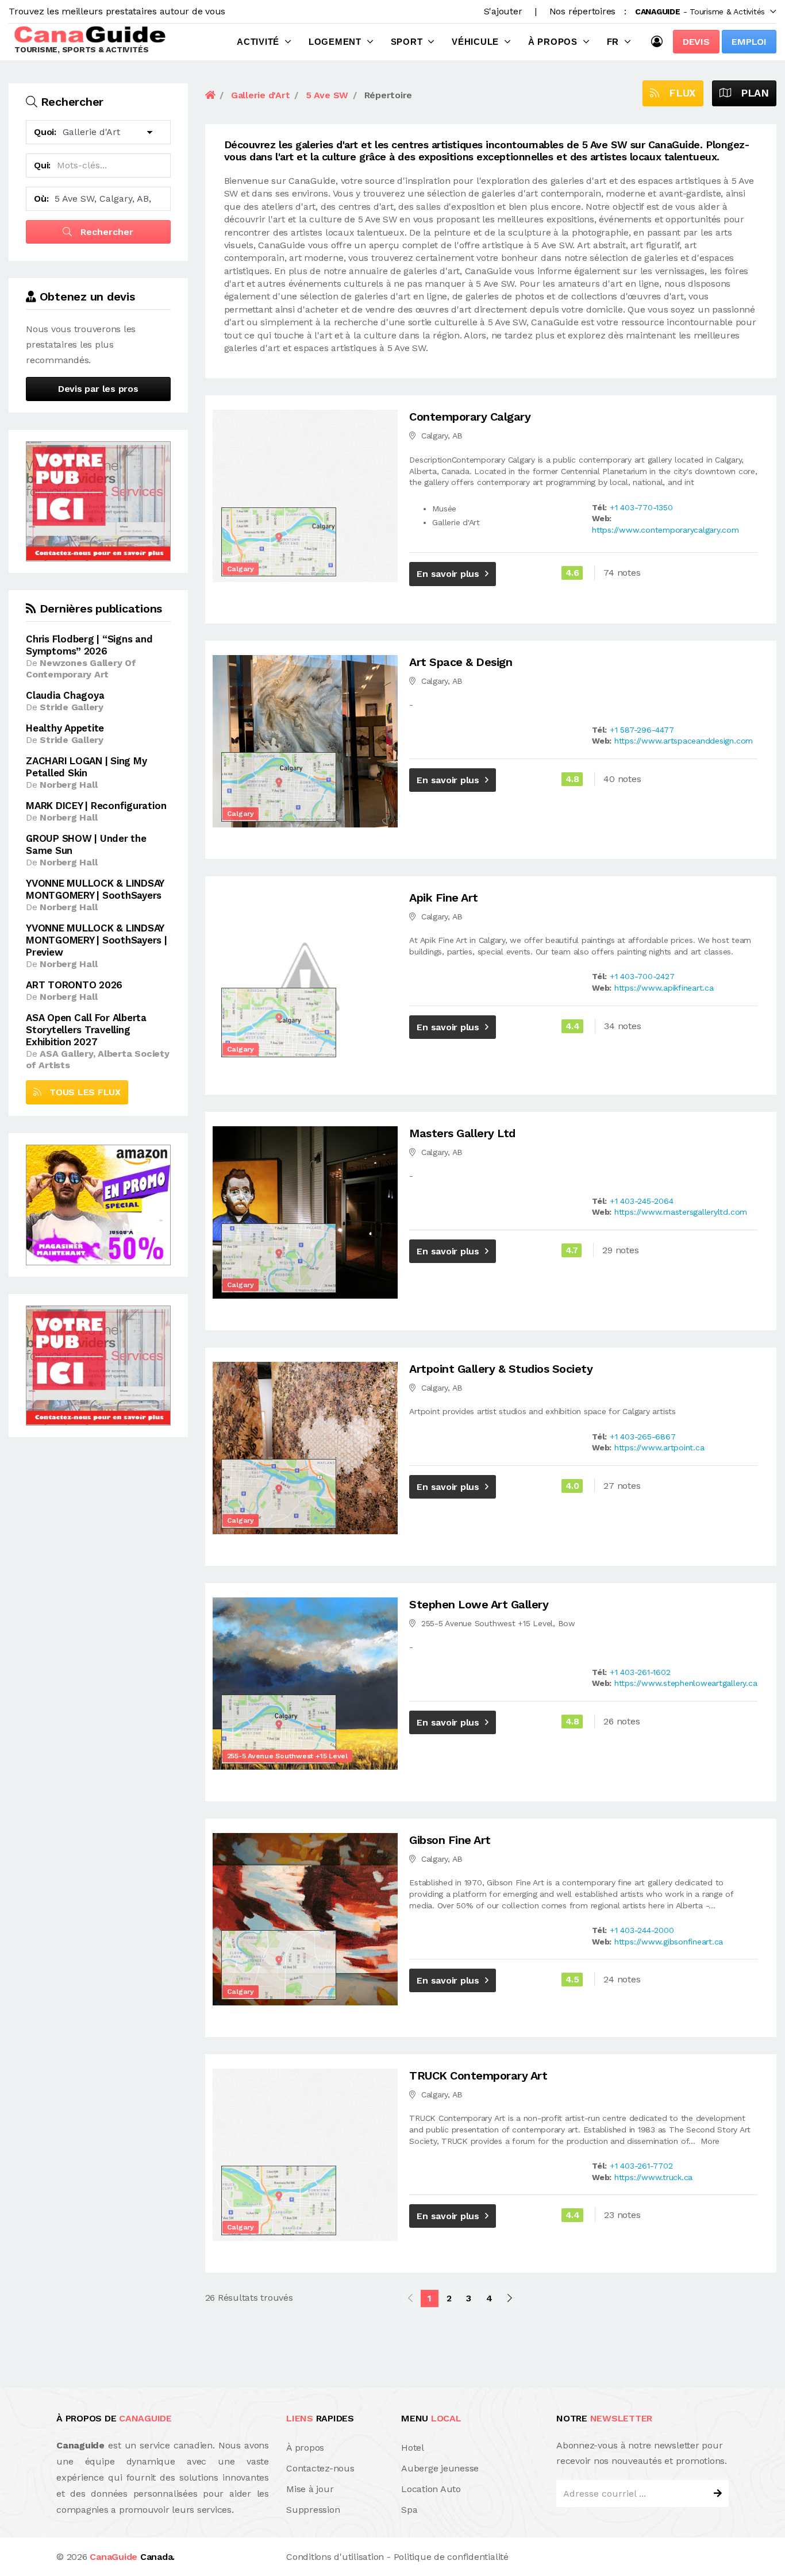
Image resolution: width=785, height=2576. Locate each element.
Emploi (749, 42)
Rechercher (105, 232)
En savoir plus (448, 574)
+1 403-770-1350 (641, 507)
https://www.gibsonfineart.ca (669, 1942)
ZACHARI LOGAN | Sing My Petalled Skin (86, 767)
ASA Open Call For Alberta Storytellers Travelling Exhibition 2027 (86, 1030)
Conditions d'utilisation (335, 2557)
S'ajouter (503, 11)
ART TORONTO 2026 (74, 985)
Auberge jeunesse (440, 2468)
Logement (335, 42)
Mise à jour (310, 2489)
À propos (553, 42)
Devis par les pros (98, 389)
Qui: (42, 165)
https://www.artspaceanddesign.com (684, 741)
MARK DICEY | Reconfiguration (96, 806)
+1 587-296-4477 (642, 730)
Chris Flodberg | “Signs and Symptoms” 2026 (89, 645)
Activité (258, 42)
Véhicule (475, 42)
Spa (409, 2510)
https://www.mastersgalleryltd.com (681, 1212)
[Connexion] (660, 41)
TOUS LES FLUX (81, 1092)
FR (613, 42)
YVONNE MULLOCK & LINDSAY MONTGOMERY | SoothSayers (95, 889)
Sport (407, 42)
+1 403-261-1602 (640, 1672)
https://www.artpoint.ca (659, 1447)
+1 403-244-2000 (642, 1930)
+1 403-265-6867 (642, 1437)
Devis (696, 42)
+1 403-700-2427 (642, 976)
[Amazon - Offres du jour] (98, 1204)
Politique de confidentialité (451, 2557)
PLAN (750, 93)
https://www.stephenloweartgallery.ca (686, 1683)
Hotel (413, 2448)
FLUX (678, 93)
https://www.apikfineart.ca (664, 988)
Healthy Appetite (65, 728)
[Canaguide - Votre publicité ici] (98, 500)
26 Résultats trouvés (249, 2298)
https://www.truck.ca (653, 2177)
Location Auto (431, 2489)
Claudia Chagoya (65, 695)
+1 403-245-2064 (641, 1201)
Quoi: (45, 132)
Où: (41, 199)
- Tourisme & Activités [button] (700, 11)
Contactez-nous (320, 2468)
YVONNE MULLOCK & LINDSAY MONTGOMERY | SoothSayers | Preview (97, 940)
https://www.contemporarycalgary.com (665, 530)
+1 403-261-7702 (641, 2166)
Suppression (313, 2510)
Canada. (132, 2557)
